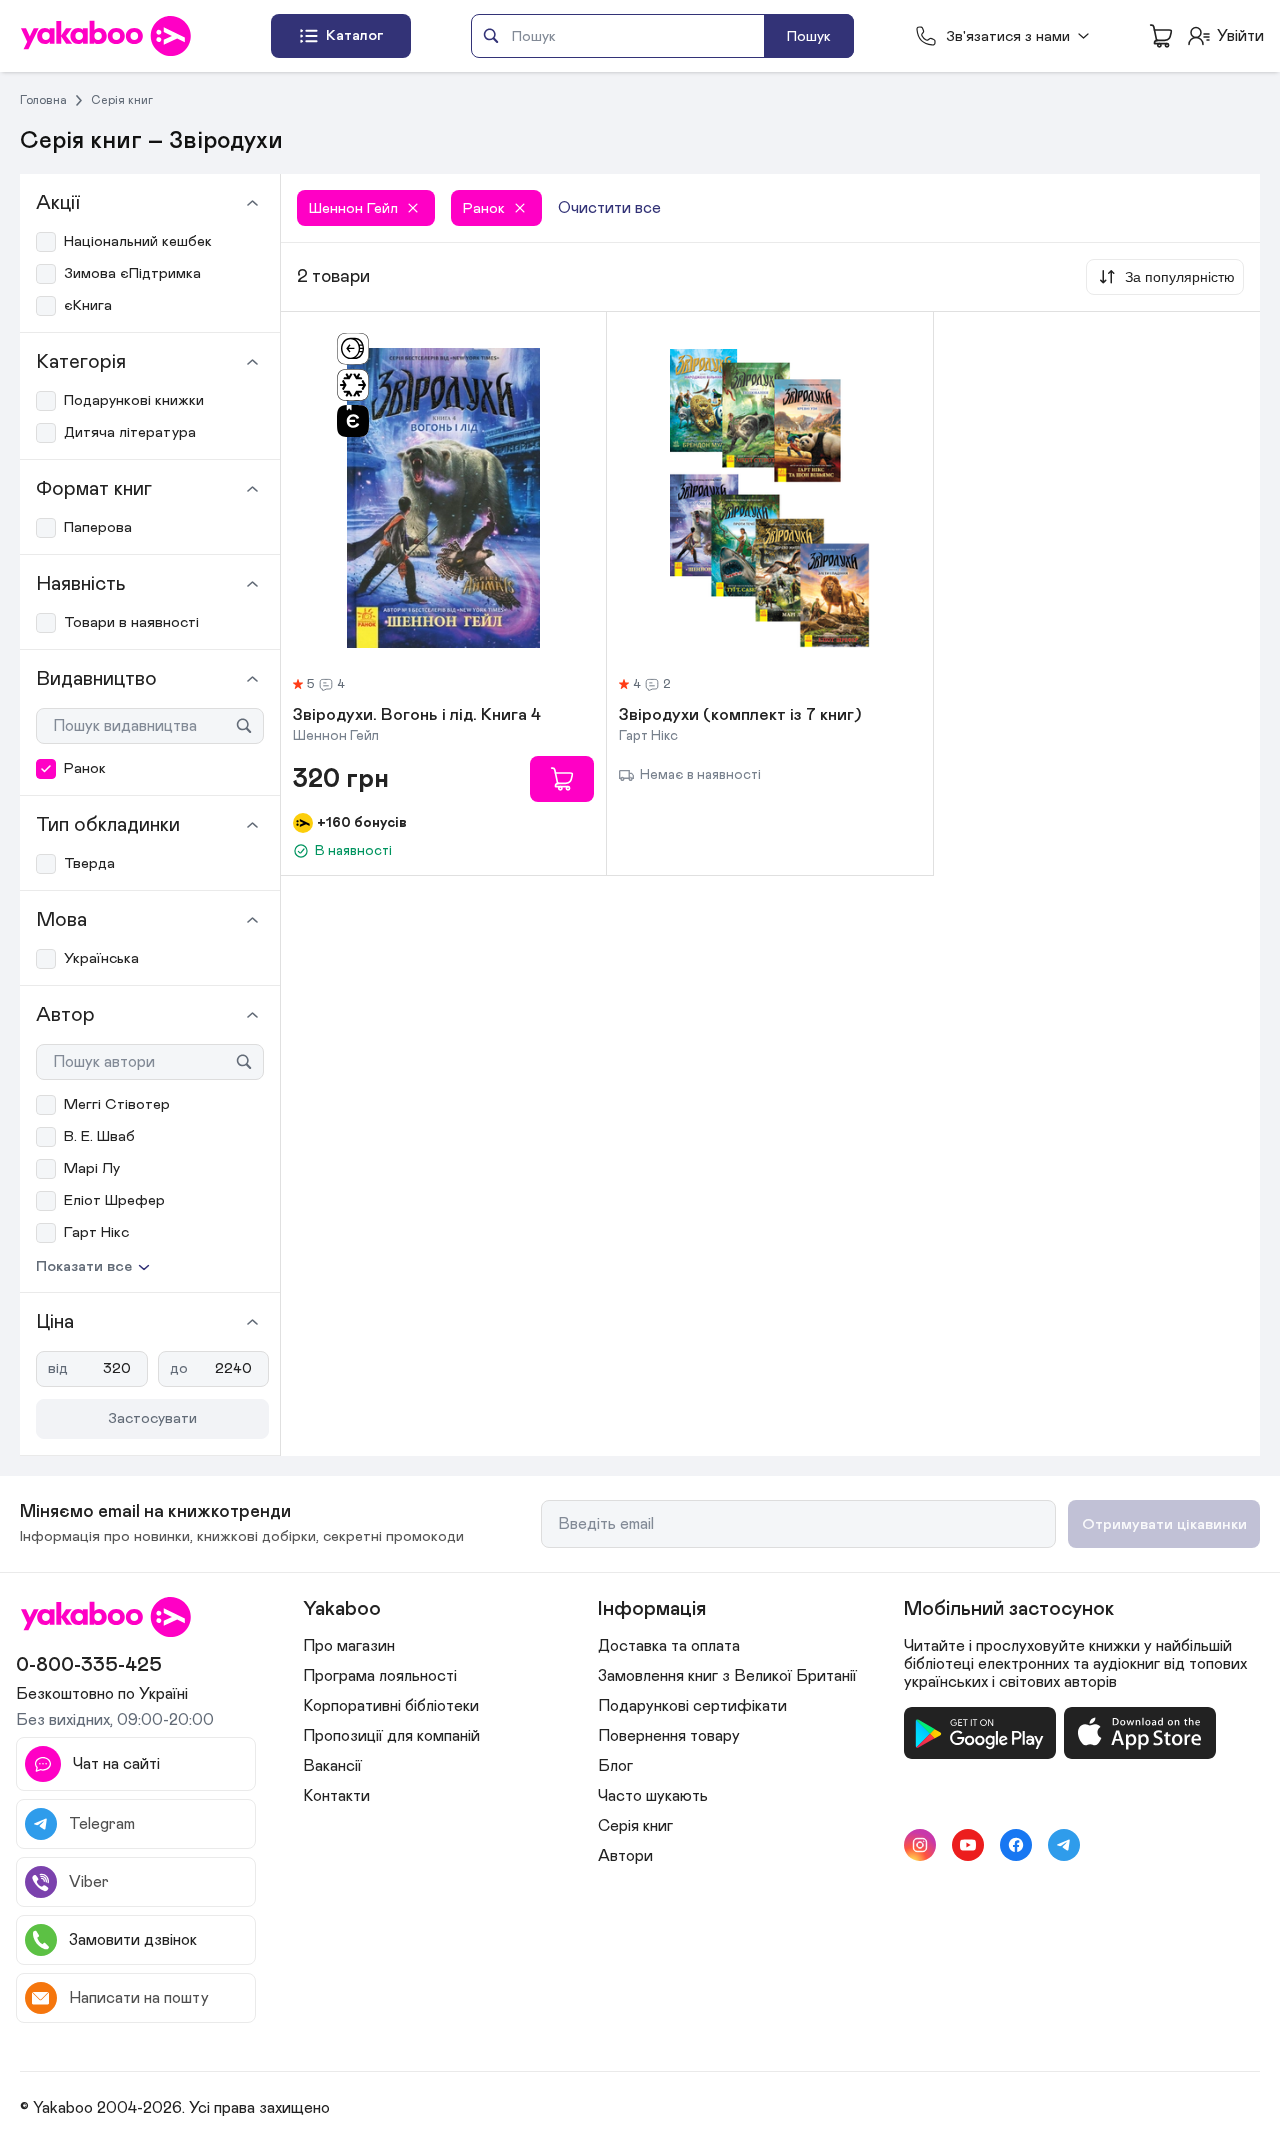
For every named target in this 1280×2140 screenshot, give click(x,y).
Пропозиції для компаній (391, 1736)
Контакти (336, 1796)
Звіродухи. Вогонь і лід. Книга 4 (417, 716)
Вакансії (332, 1766)
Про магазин (349, 1646)
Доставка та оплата (669, 1646)
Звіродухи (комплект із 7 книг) (740, 716)
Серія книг (122, 100)
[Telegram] (1064, 1845)
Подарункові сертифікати (692, 1706)
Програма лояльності (380, 1676)
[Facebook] (1016, 1845)
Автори (625, 1856)
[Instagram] (920, 1845)
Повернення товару (669, 1736)
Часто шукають (653, 1796)
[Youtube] (968, 1845)
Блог (615, 1766)
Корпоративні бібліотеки (391, 1706)
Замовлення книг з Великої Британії (727, 1676)
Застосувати (152, 1418)
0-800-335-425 (89, 1665)
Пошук (809, 36)
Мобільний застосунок (1009, 1609)
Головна (43, 100)
